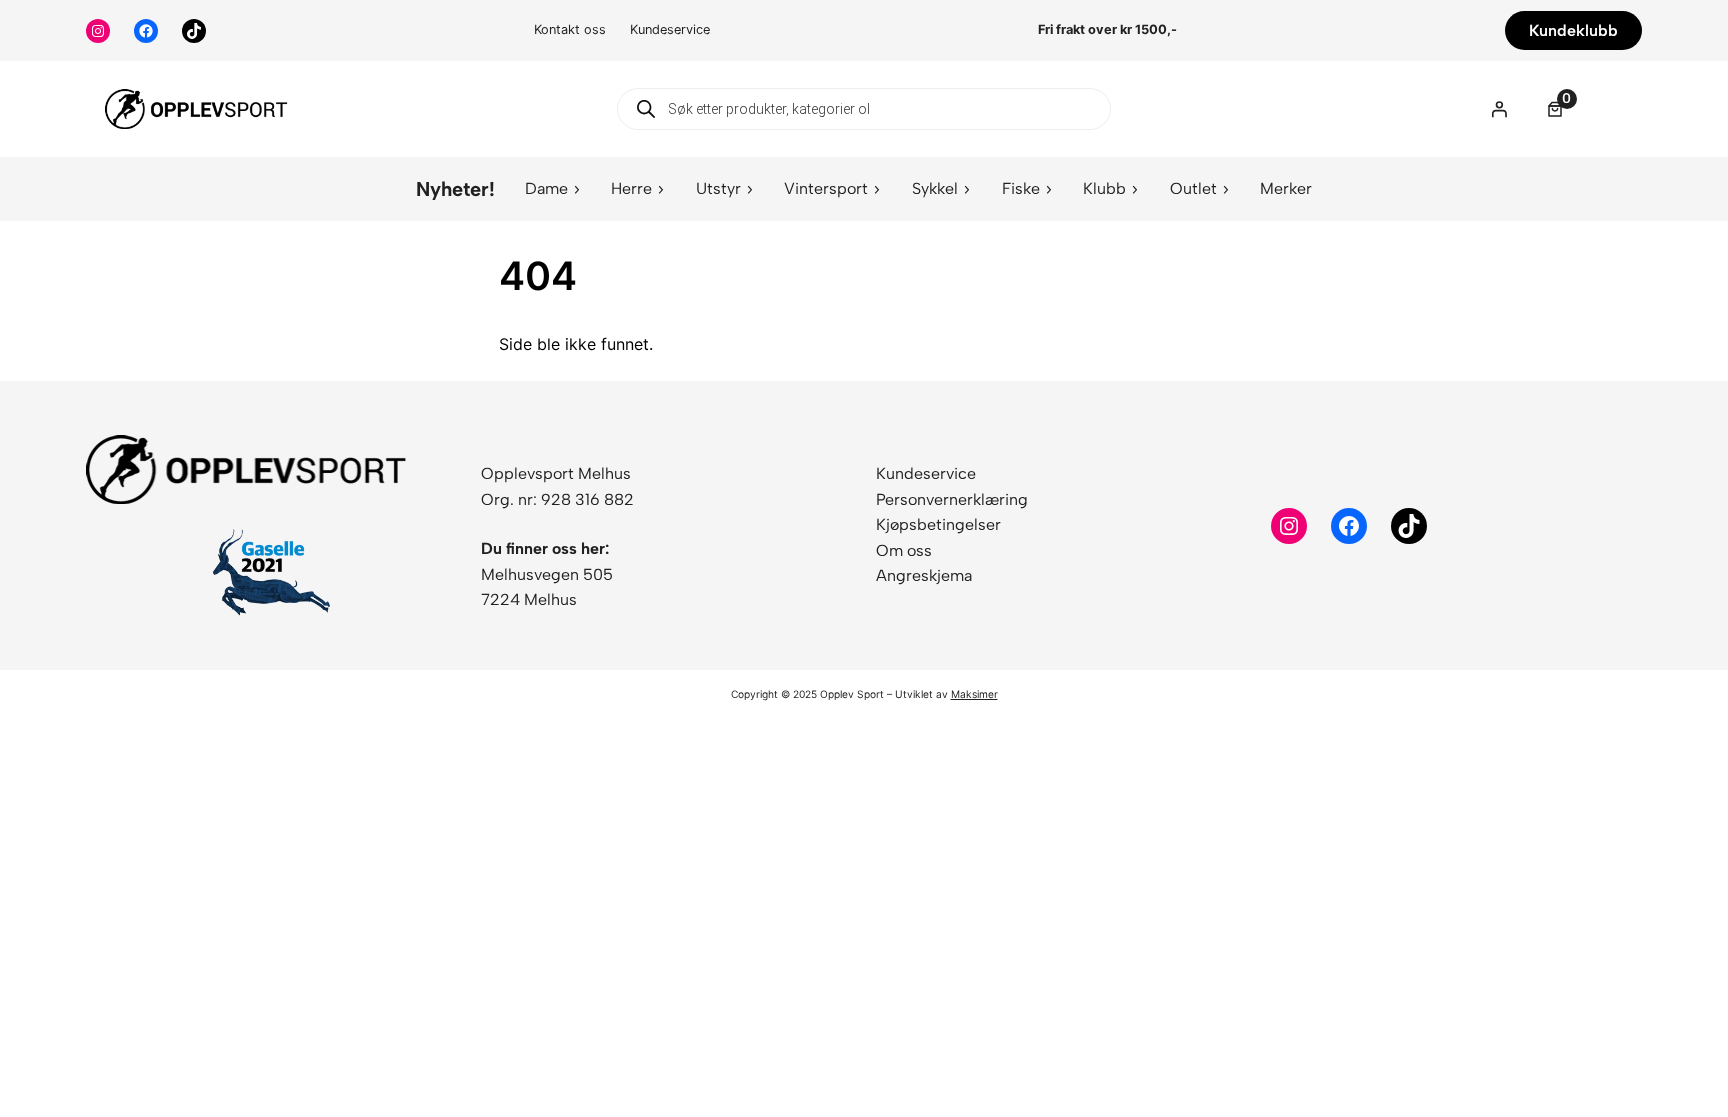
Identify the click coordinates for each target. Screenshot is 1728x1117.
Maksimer (974, 694)
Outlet (1193, 188)
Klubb (1104, 188)
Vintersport (826, 188)
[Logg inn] (1499, 109)
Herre (631, 188)
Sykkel (935, 188)
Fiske (1021, 188)
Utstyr (718, 188)
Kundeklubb (1573, 30)
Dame (546, 188)
